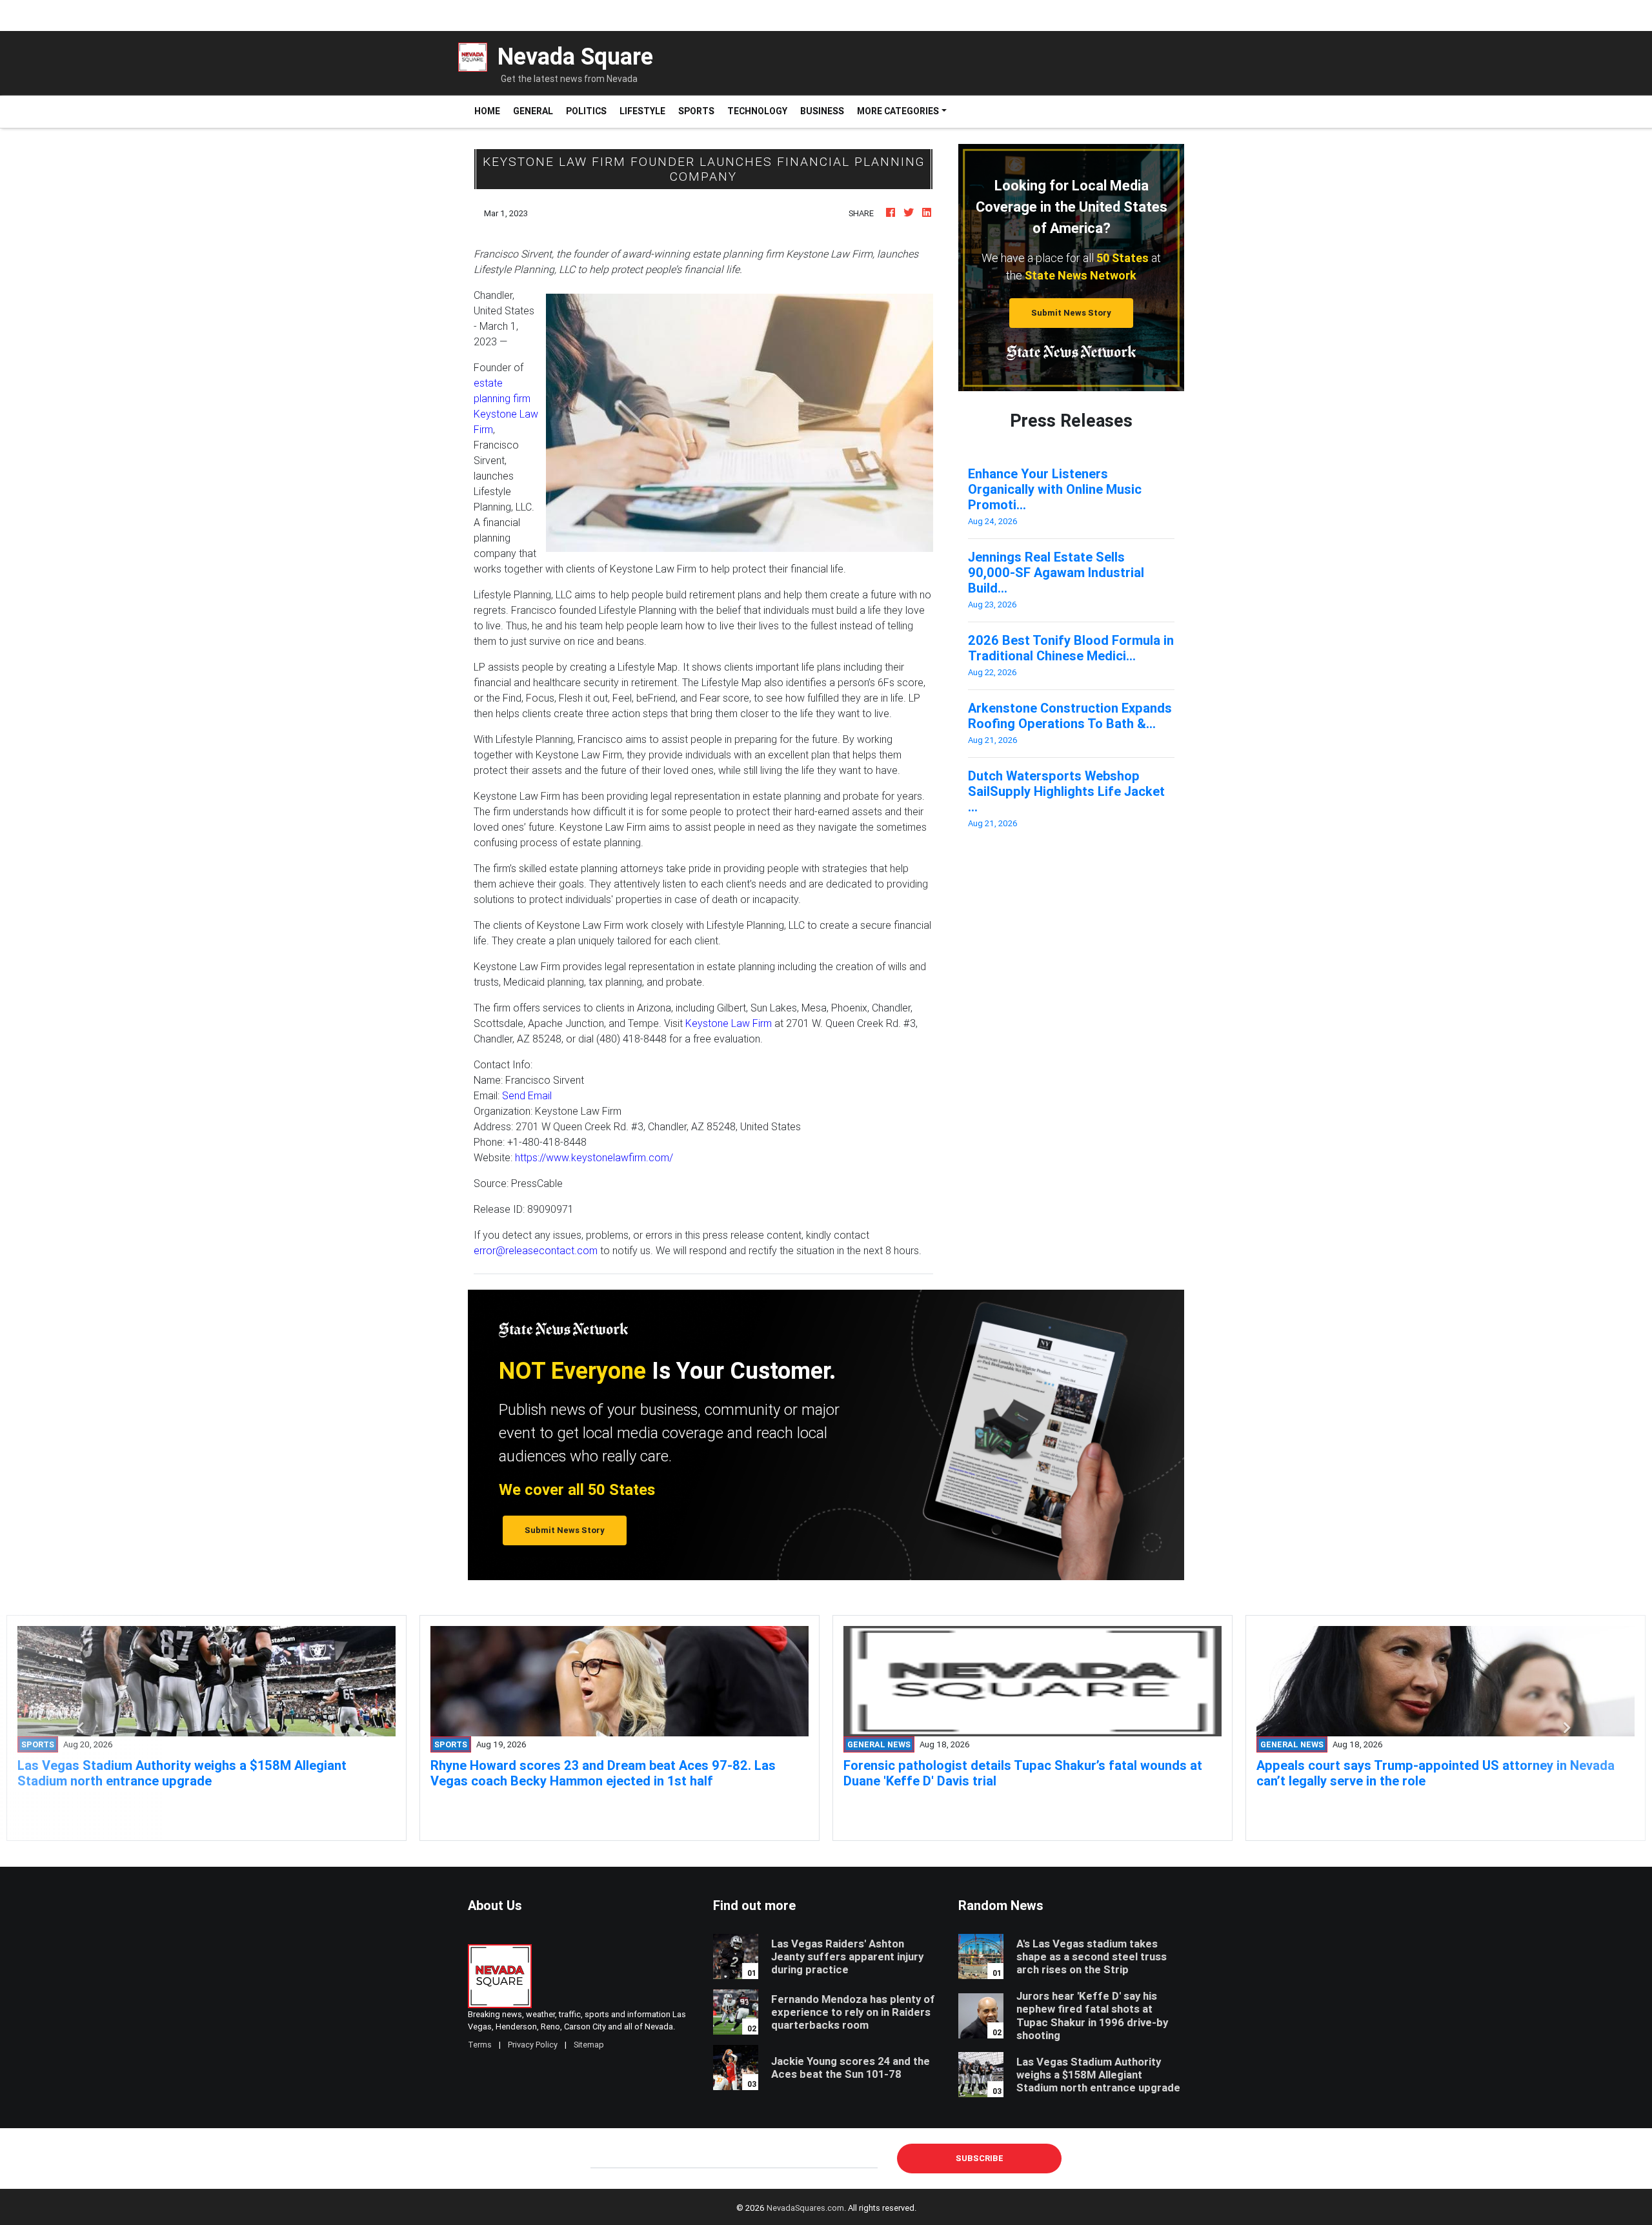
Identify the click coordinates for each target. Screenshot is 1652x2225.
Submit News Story (1071, 313)
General (533, 111)
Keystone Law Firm (729, 1023)
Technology (757, 111)
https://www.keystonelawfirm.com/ (594, 1157)
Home (490, 111)
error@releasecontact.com (536, 1250)
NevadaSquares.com (805, 2208)
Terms (480, 2045)
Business (822, 111)
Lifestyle (642, 111)
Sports (696, 111)
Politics (586, 111)
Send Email (527, 1095)
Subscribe (980, 2158)
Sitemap (589, 2045)
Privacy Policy (533, 2045)
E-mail (604, 2158)
